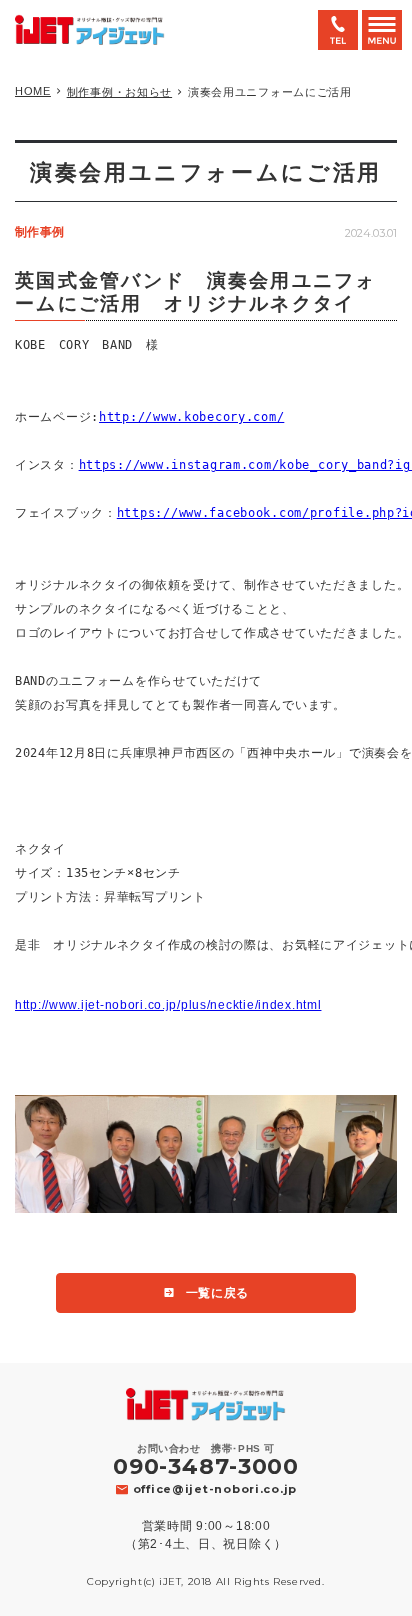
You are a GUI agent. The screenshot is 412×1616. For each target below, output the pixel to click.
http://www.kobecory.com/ (191, 417)
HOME (33, 91)
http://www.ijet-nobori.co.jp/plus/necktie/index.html (168, 1005)
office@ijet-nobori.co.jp (215, 1489)
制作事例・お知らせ (119, 92)
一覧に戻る (218, 1293)
